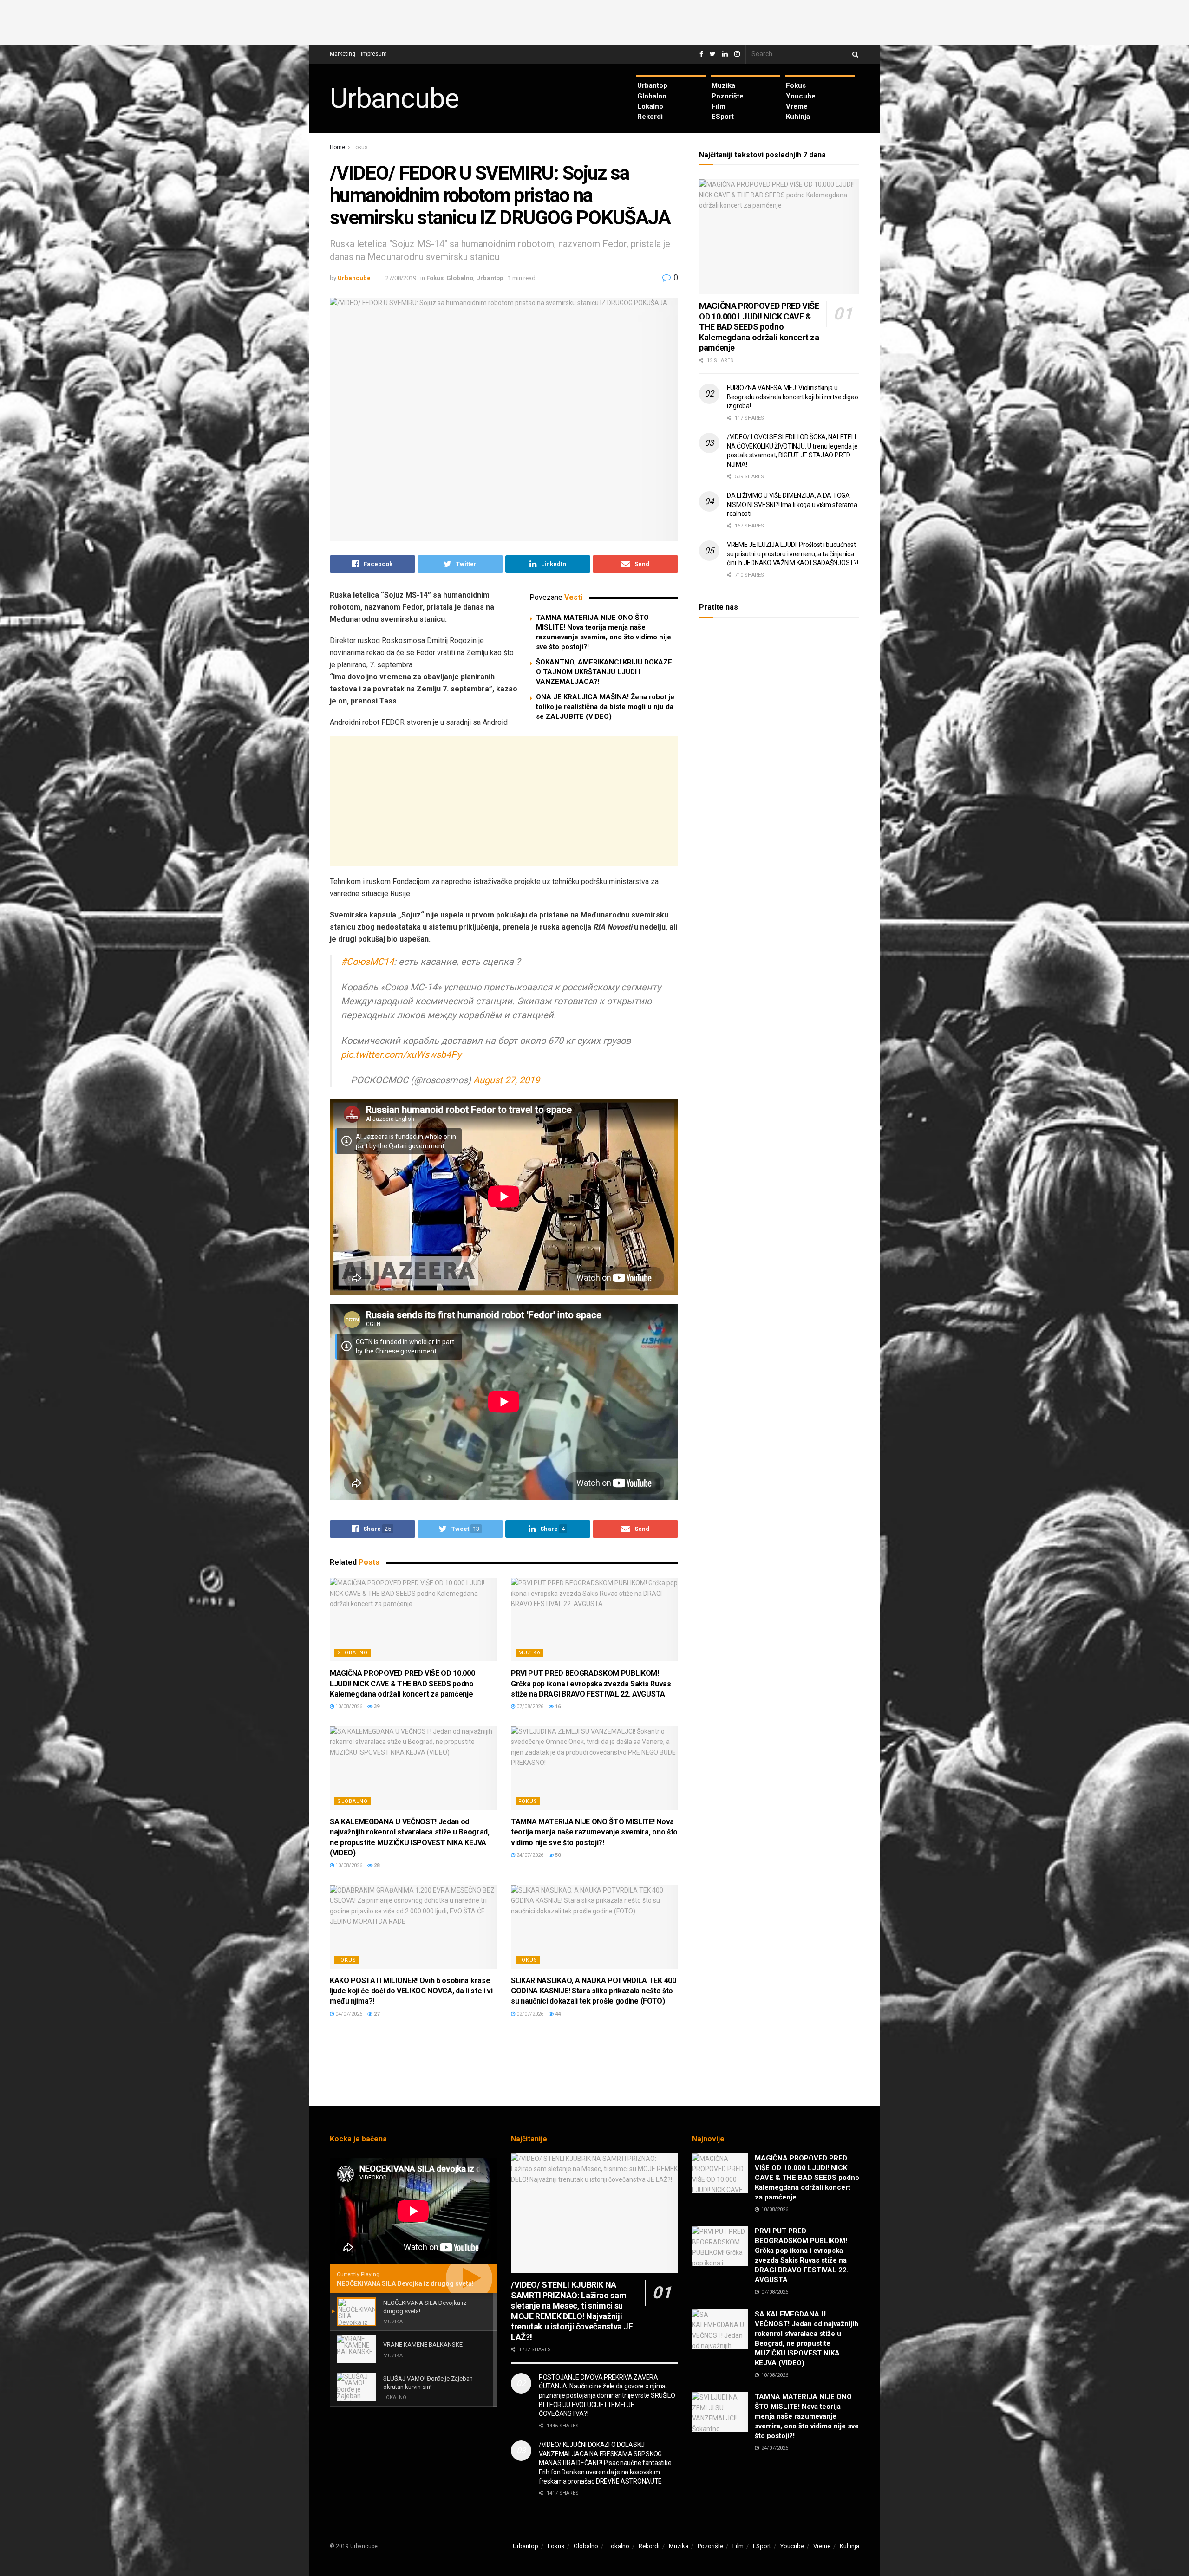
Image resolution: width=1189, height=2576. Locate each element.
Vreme (797, 106)
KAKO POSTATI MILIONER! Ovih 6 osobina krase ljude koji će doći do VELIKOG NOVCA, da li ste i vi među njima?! (411, 1991)
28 (376, 1865)
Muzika (723, 85)
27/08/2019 (401, 278)
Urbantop (652, 85)
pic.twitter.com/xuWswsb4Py (401, 1054)
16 (557, 1707)
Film (719, 106)
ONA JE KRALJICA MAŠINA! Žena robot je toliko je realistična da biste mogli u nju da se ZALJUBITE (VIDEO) (605, 707)
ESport (723, 117)
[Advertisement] (594, 21)
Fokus (796, 85)
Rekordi (650, 117)
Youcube (801, 96)
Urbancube (394, 98)
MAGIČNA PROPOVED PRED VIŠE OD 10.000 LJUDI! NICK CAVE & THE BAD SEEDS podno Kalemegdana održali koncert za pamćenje (402, 1684)
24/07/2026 (529, 1855)
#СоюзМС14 (367, 962)
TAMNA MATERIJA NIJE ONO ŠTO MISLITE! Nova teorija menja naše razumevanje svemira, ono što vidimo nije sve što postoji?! (594, 1832)
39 (376, 1707)
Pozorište (728, 96)
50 (557, 1855)
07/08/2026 (529, 1707)
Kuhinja (798, 117)
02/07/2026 (529, 2014)
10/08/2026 (348, 1707)
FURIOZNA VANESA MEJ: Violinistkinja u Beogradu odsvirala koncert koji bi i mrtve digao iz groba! (793, 397)
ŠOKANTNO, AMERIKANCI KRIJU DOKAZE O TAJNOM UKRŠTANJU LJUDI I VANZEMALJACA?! (604, 672)
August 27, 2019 (506, 1080)
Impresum (374, 54)
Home (337, 147)
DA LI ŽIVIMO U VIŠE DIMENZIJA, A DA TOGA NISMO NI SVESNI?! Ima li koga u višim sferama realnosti (792, 504)
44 (557, 2014)
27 (376, 2014)
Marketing (343, 54)
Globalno (652, 96)
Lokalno (650, 106)
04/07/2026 (348, 2014)
